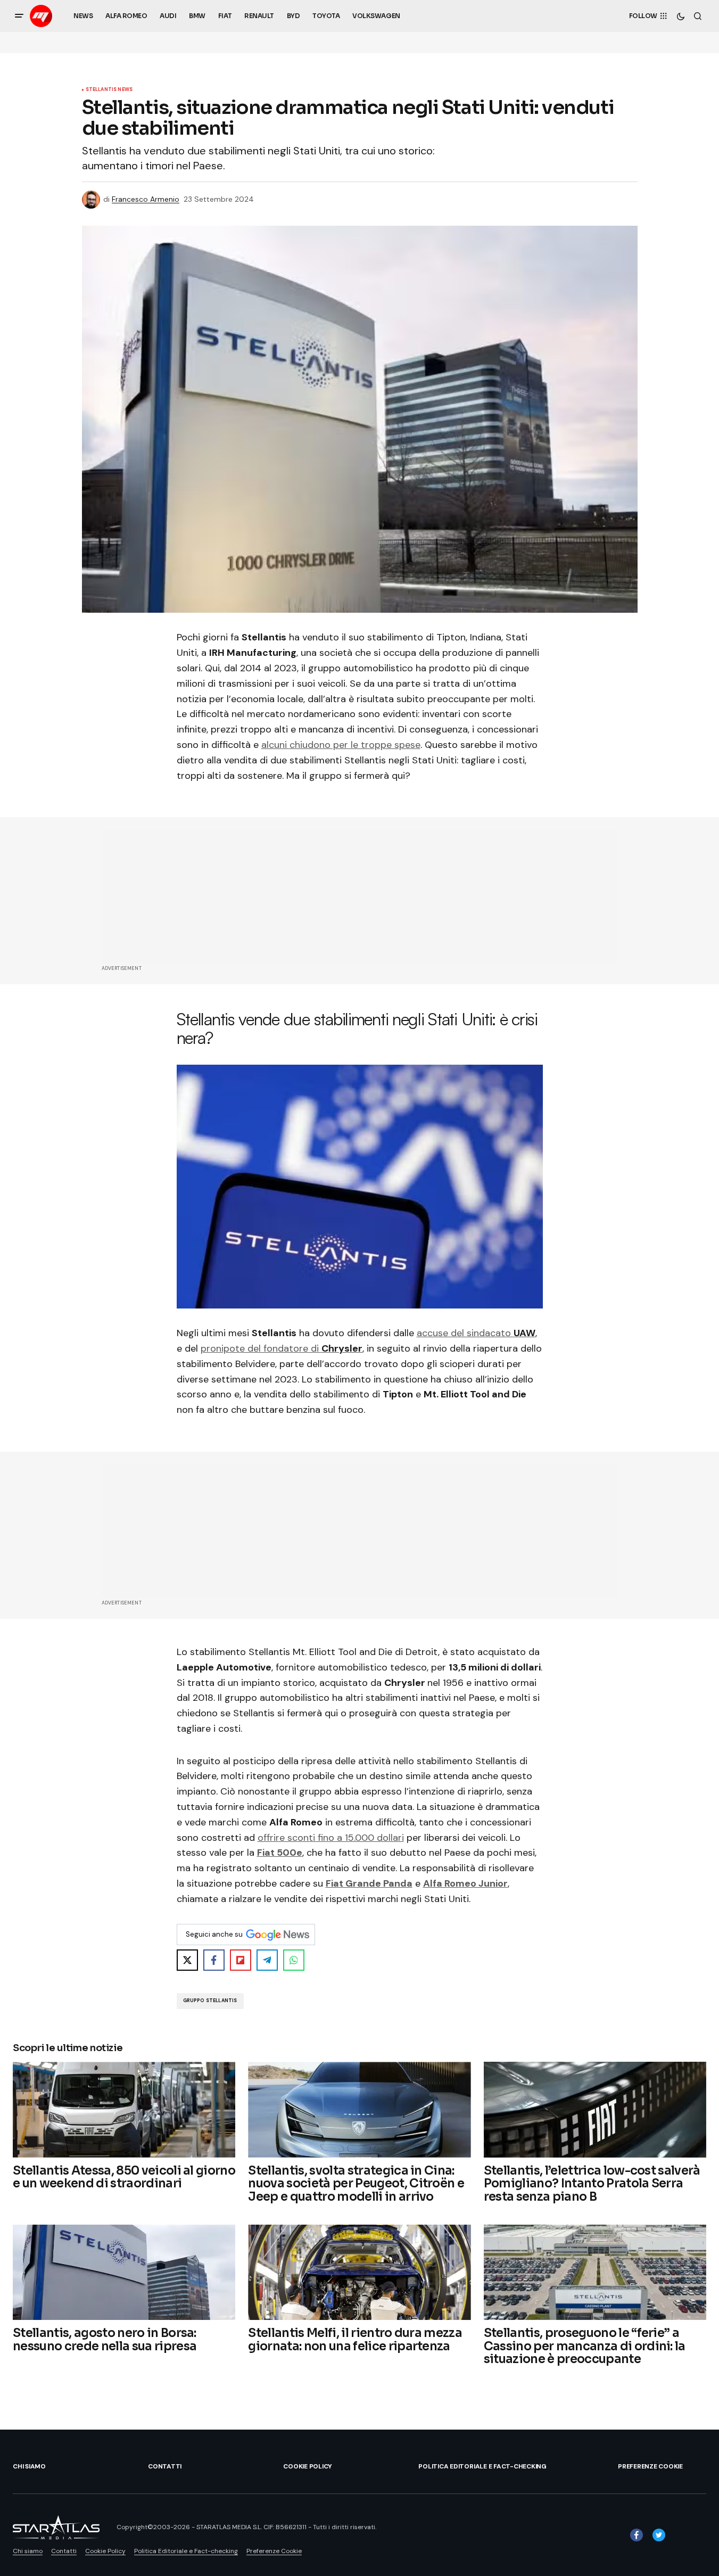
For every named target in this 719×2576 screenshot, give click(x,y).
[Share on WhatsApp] (294, 1960)
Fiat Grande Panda (369, 1883)
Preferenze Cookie (650, 2466)
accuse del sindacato (476, 1333)
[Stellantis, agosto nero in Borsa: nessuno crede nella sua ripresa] (124, 2272)
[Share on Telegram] (267, 1960)
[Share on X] (187, 1960)
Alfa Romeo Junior (465, 1883)
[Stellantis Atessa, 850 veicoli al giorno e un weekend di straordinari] (124, 2109)
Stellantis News (109, 90)
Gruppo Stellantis (210, 2001)
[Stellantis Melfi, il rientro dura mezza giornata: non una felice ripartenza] (359, 2272)
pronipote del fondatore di (282, 1348)
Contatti (165, 2466)
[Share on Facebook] (214, 1960)
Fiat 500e (280, 1853)
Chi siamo (29, 2466)
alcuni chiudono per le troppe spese (341, 745)
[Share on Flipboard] (241, 1960)
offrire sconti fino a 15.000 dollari (331, 1838)
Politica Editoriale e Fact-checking (482, 2466)
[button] (19, 16)
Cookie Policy (308, 2466)
